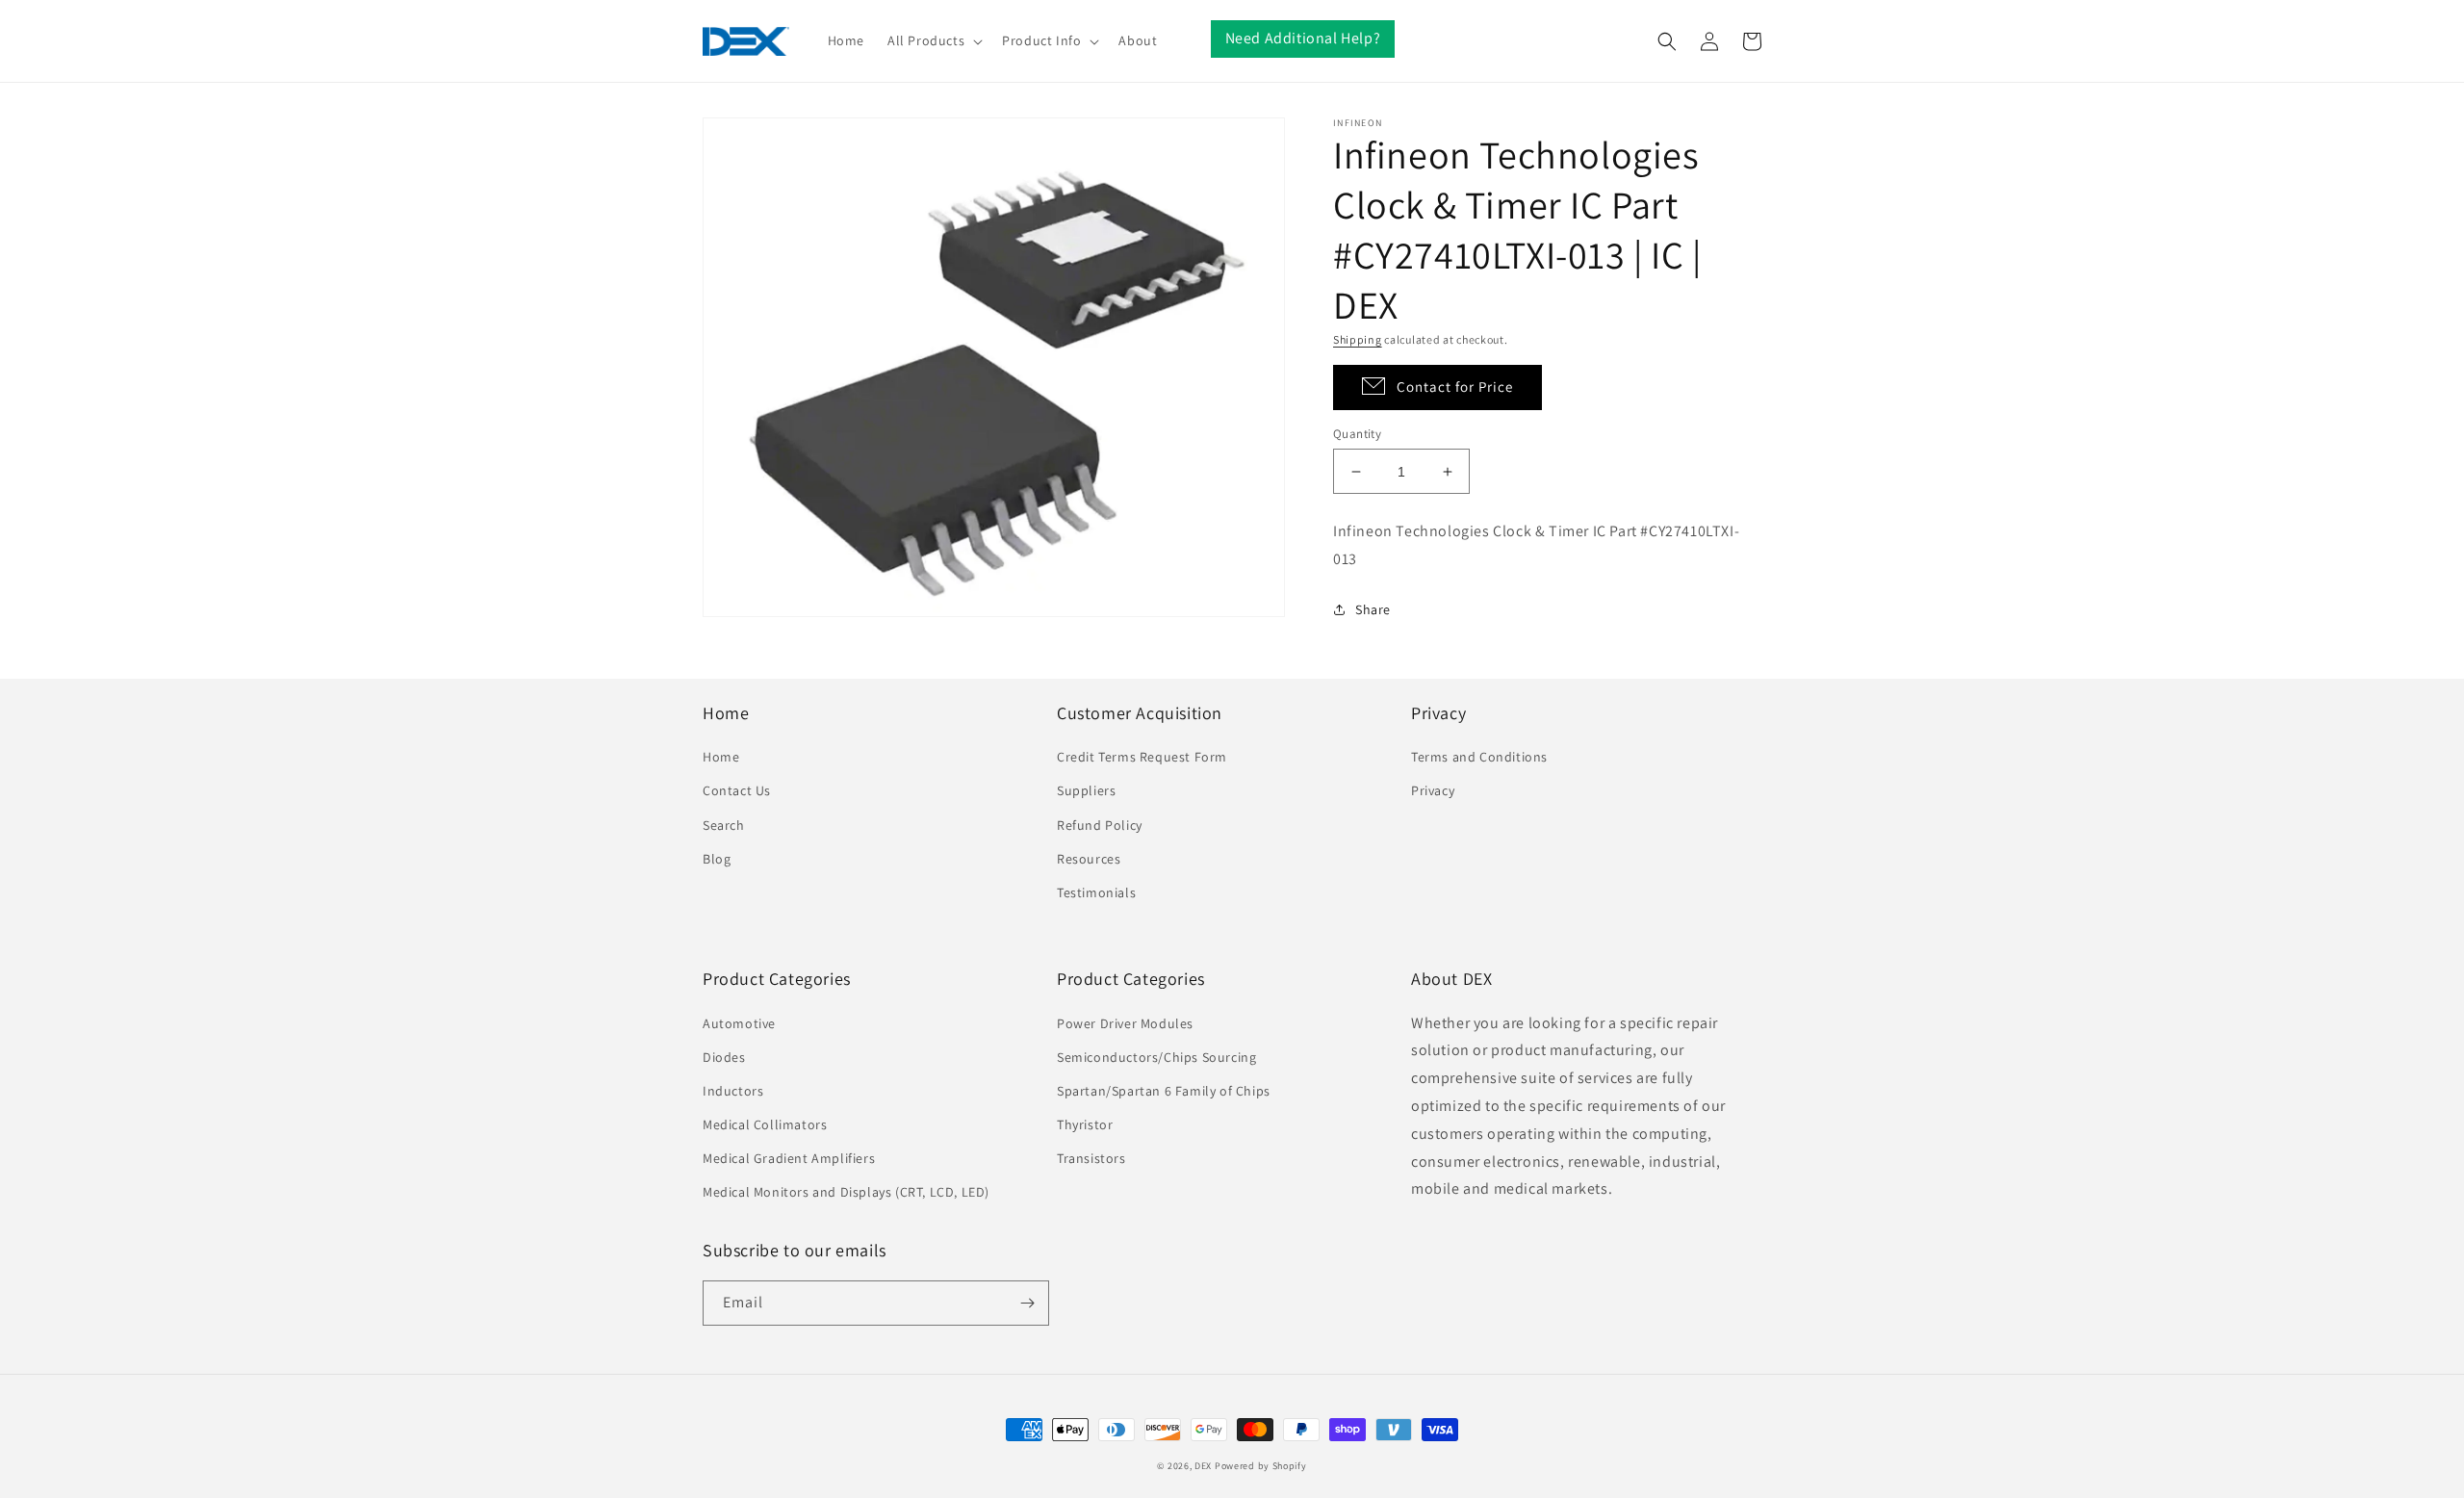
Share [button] (1373, 609)
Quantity (1357, 434)
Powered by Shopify (1261, 1466)
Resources (1089, 859)
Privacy (1433, 790)
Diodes (724, 1057)
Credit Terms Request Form (1142, 757)
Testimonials (1096, 892)
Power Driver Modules (1125, 1023)
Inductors (733, 1091)
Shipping (1358, 339)
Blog (717, 859)
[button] (933, 40)
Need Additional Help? (1303, 38)
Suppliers (1086, 790)
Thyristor (1085, 1124)
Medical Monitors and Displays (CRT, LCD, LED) (846, 1192)
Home (721, 757)
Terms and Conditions (1479, 757)
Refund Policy (1100, 825)
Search (724, 825)
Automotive (739, 1023)
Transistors (1091, 1158)
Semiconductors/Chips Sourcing (1156, 1057)
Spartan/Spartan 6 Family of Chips (1164, 1091)
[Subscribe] (1027, 1303)
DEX (1203, 1466)
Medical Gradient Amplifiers (789, 1158)
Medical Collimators (765, 1124)
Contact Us (737, 790)
